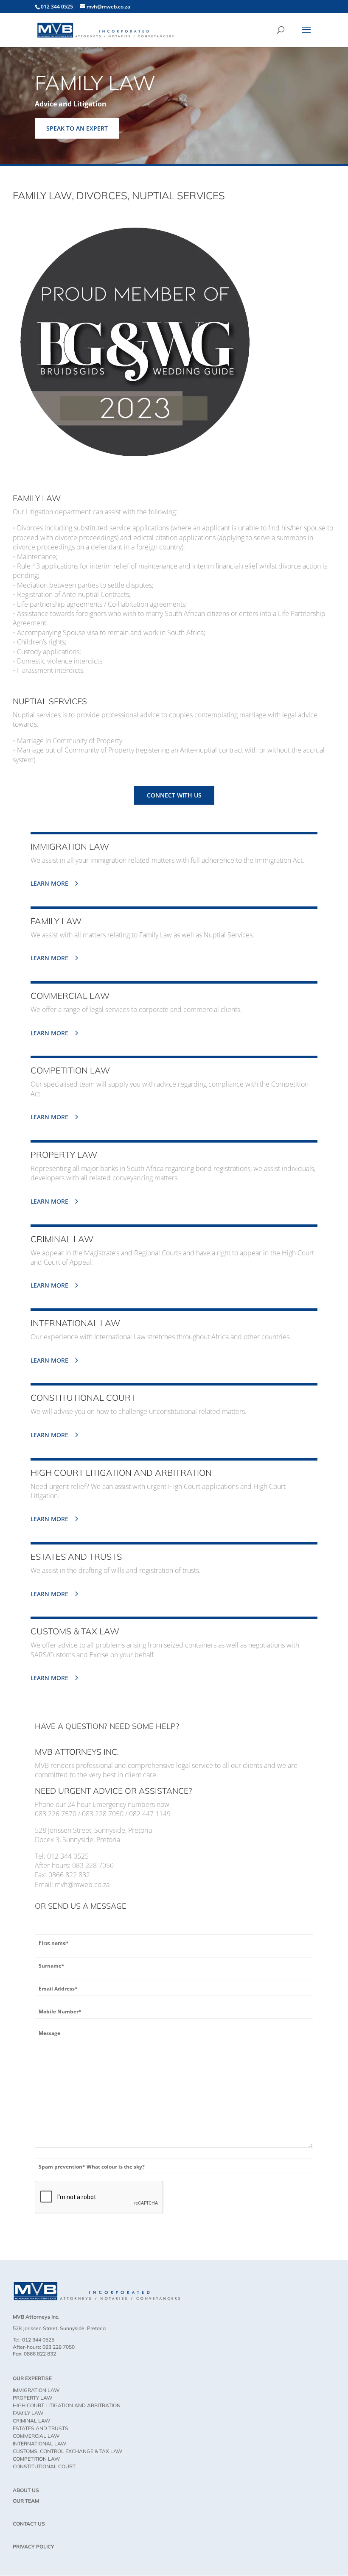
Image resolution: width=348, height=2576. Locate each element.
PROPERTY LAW (32, 2398)
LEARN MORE (49, 883)
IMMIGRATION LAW (36, 2390)
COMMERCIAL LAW (36, 2436)
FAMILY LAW (28, 2413)
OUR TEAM (26, 2501)
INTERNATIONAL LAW (39, 2444)
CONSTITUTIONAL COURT (44, 2466)
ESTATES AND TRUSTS (41, 2428)
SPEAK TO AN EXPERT (77, 128)
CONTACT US (29, 2524)
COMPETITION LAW (36, 2459)
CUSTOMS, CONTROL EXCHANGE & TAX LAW (67, 2451)
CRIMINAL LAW (31, 2421)
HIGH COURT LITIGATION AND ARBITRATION (67, 2405)
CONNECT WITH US (174, 795)
